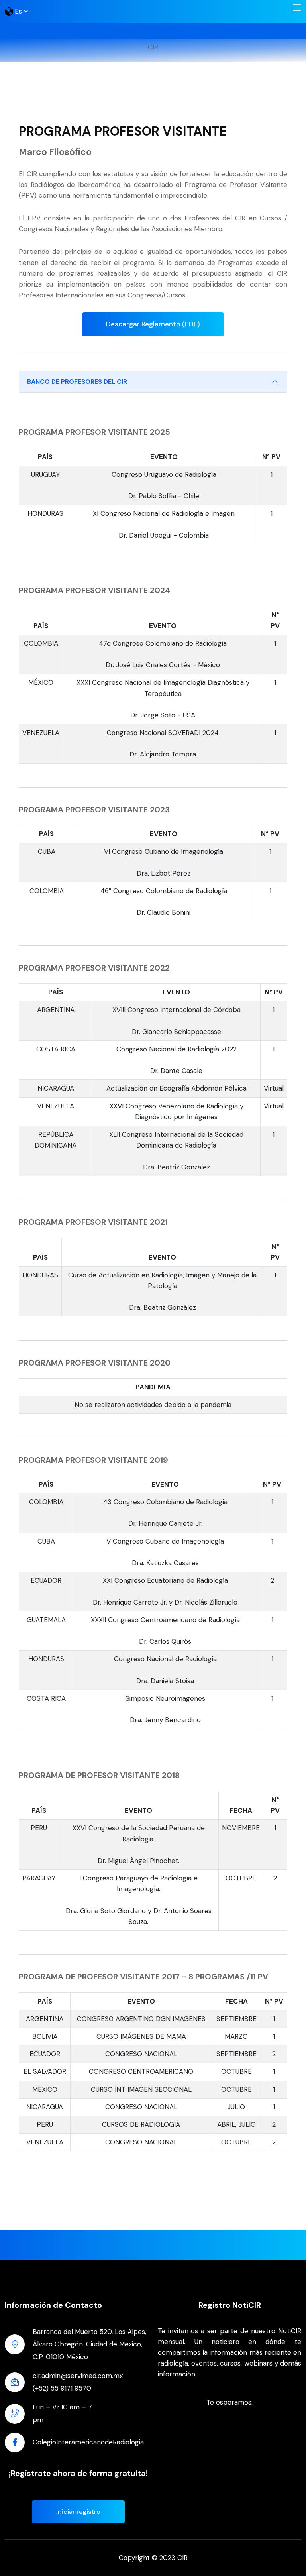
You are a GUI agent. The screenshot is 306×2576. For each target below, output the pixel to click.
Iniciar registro (78, 2512)
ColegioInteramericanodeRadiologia (88, 2442)
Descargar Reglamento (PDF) (153, 324)
